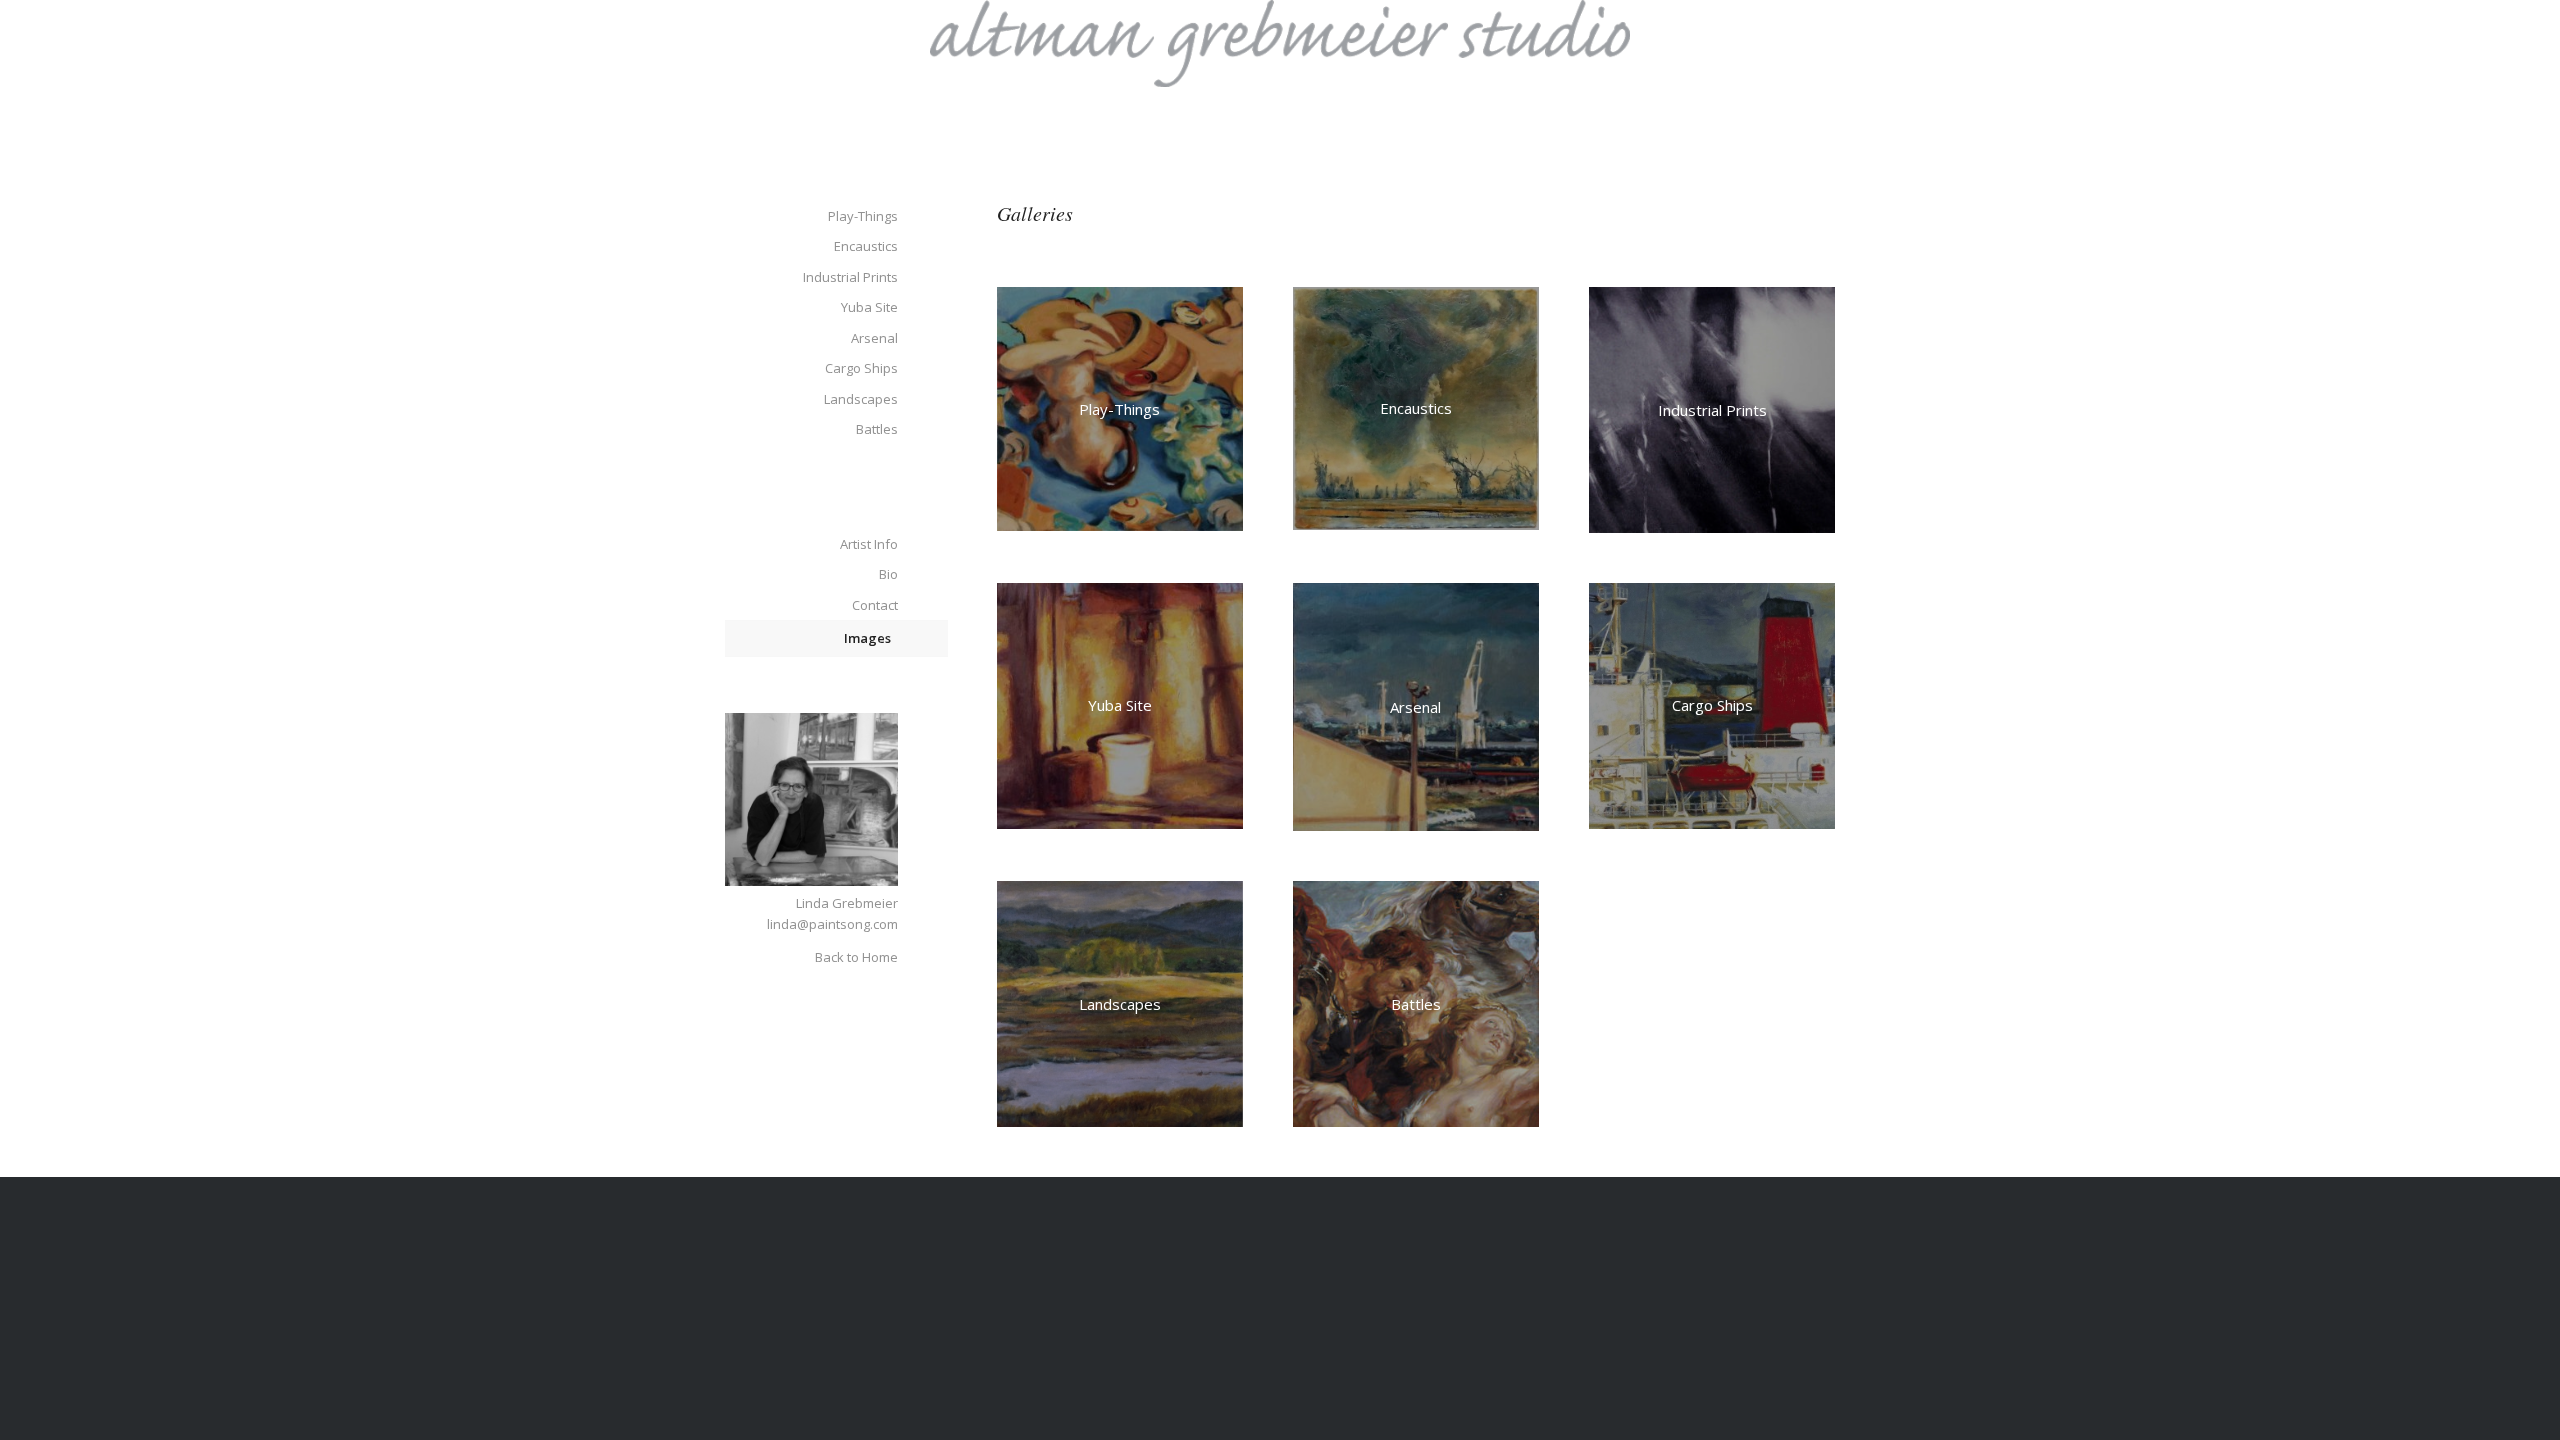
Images (867, 638)
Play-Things (863, 216)
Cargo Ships (861, 368)
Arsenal (874, 338)
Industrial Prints (850, 277)
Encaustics (866, 246)
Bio (888, 574)
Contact (875, 605)
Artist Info (869, 544)
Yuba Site (869, 307)
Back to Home (856, 957)
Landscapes (861, 399)
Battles (877, 429)
